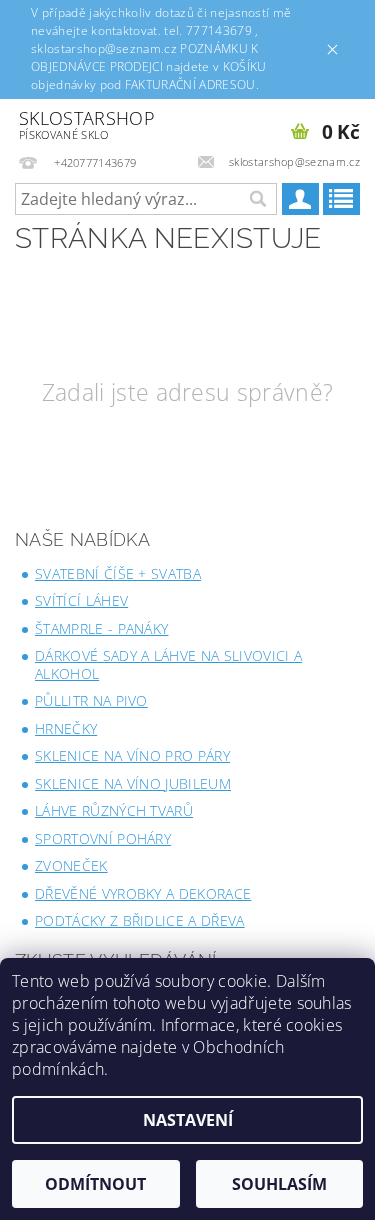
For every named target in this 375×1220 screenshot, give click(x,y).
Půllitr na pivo (91, 700)
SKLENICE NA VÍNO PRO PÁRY (132, 755)
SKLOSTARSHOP (87, 124)
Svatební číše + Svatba (118, 573)
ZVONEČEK (71, 865)
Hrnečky (66, 728)
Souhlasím (279, 1184)
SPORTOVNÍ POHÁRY (103, 838)
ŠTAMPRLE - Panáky (101, 628)
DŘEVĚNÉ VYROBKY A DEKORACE (143, 893)
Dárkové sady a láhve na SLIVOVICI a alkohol (168, 664)
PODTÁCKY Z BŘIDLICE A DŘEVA (140, 920)
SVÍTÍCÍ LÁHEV (81, 600)
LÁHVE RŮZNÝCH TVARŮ (114, 810)
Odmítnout (95, 1184)
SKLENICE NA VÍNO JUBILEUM (133, 783)
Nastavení (188, 1120)
